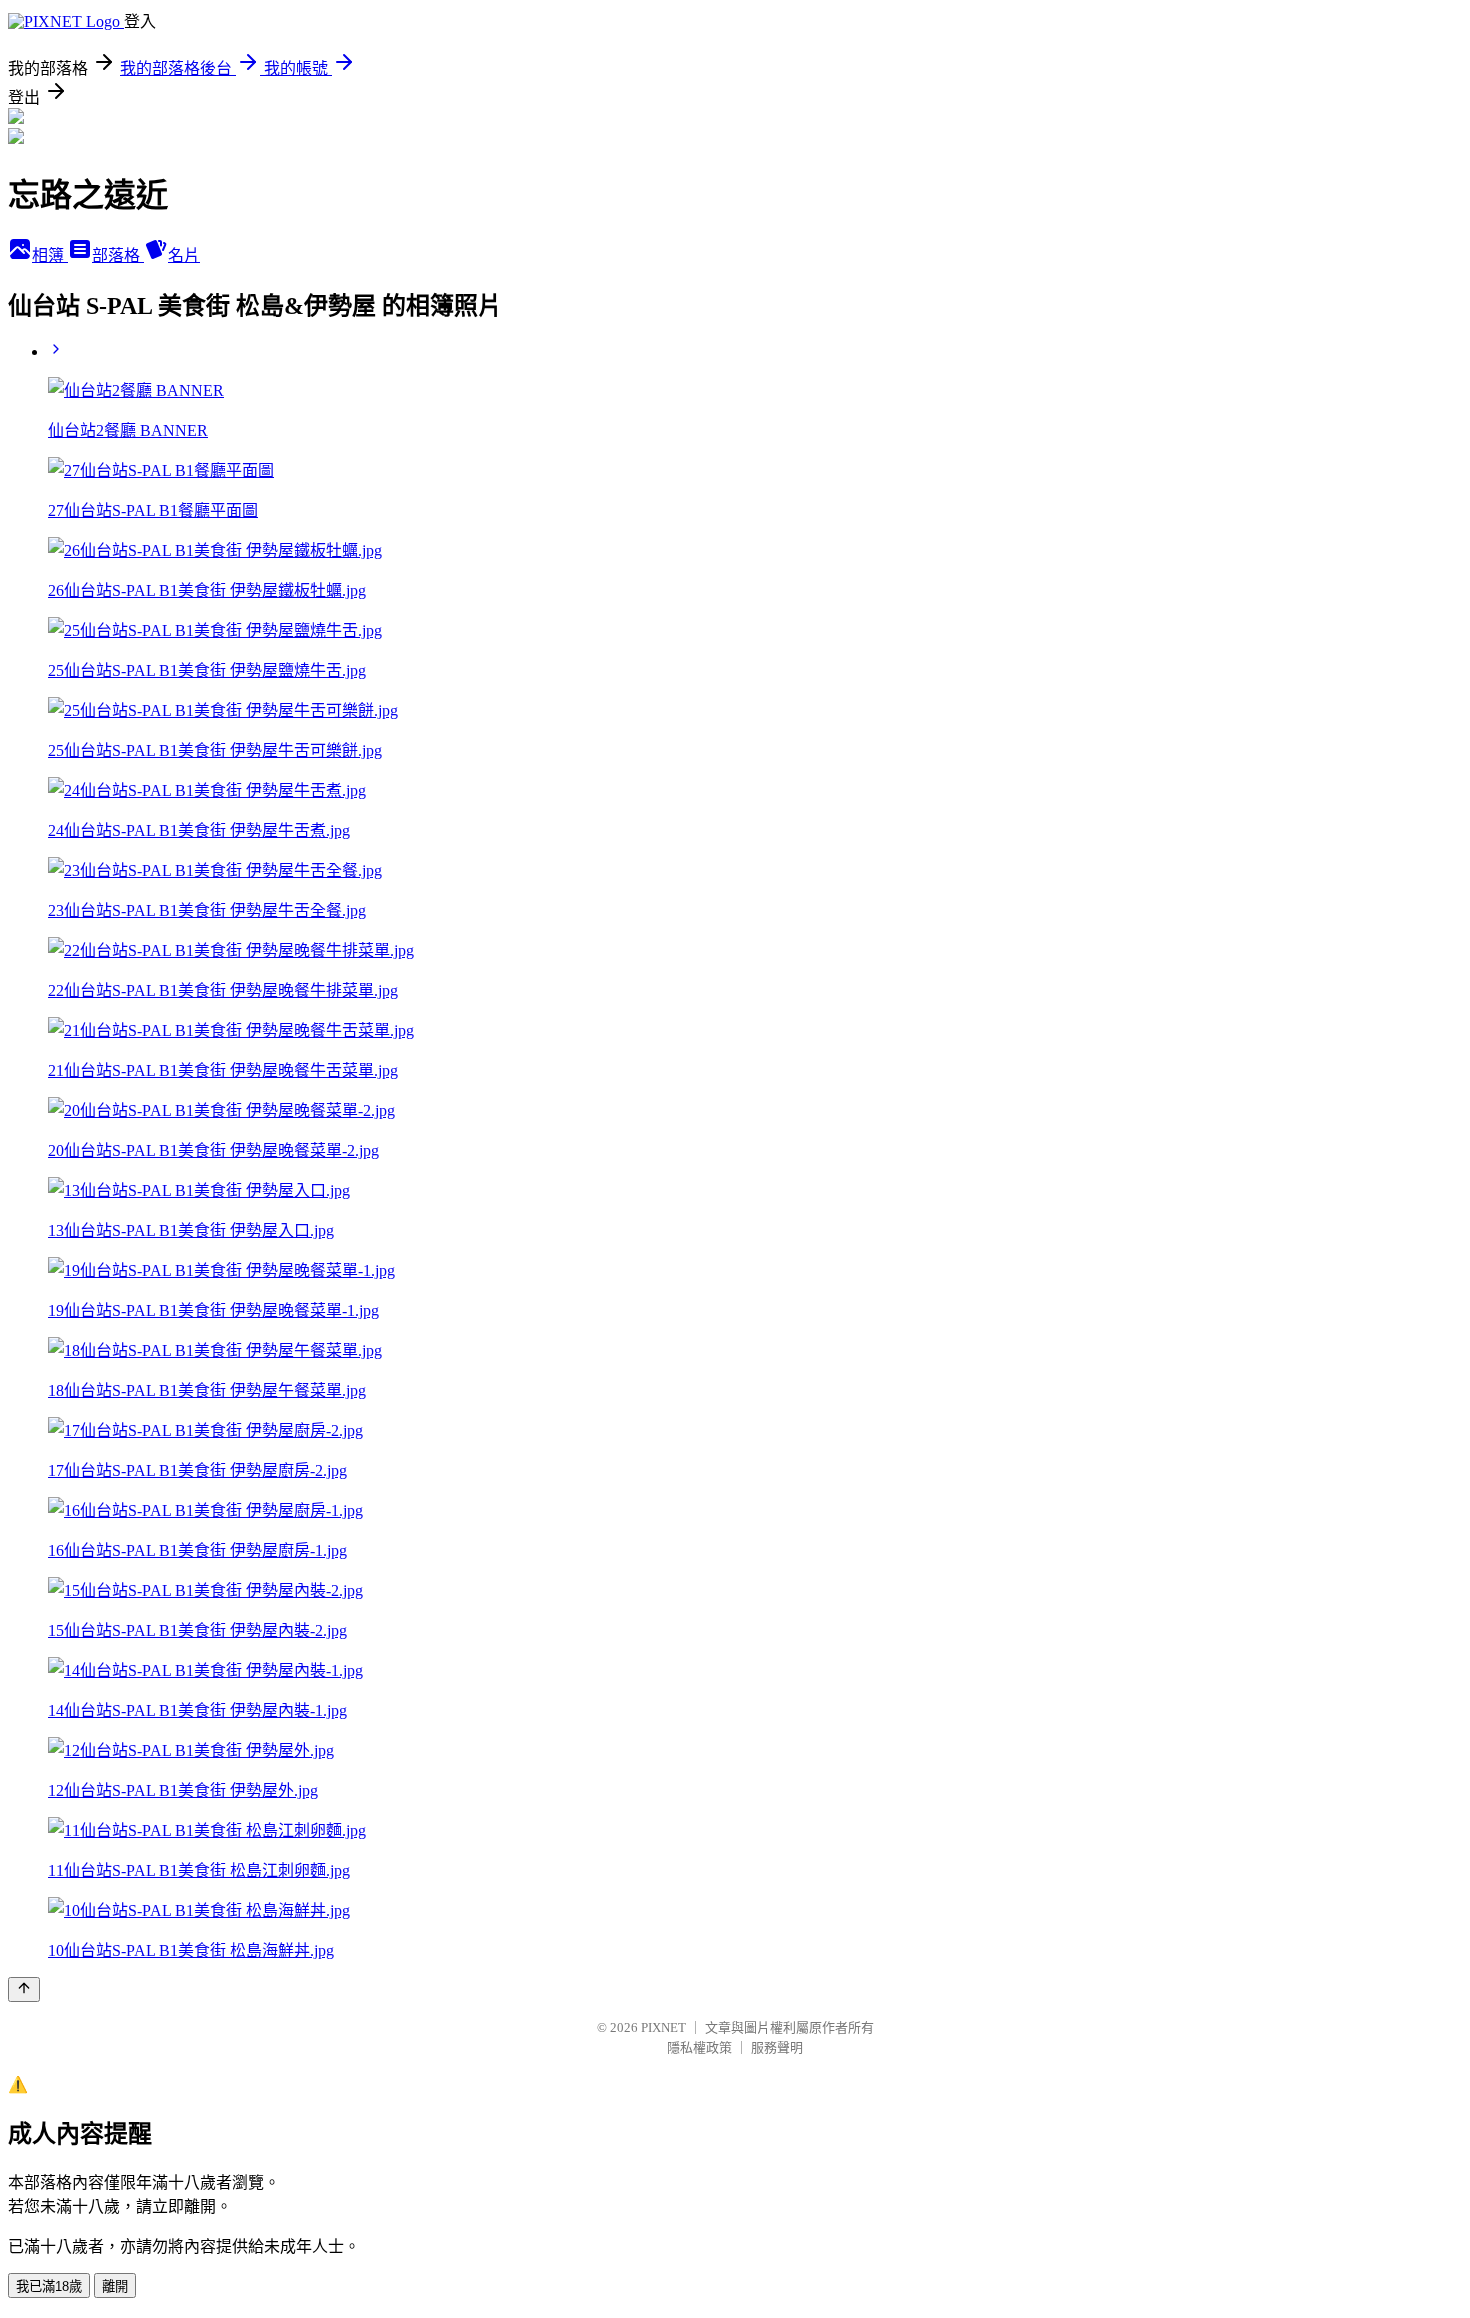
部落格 (118, 255)
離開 (115, 2286)
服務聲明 (777, 2047)
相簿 (50, 255)
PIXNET (663, 2027)
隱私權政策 (699, 2047)
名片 (184, 255)
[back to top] (24, 1989)
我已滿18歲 (49, 2286)
